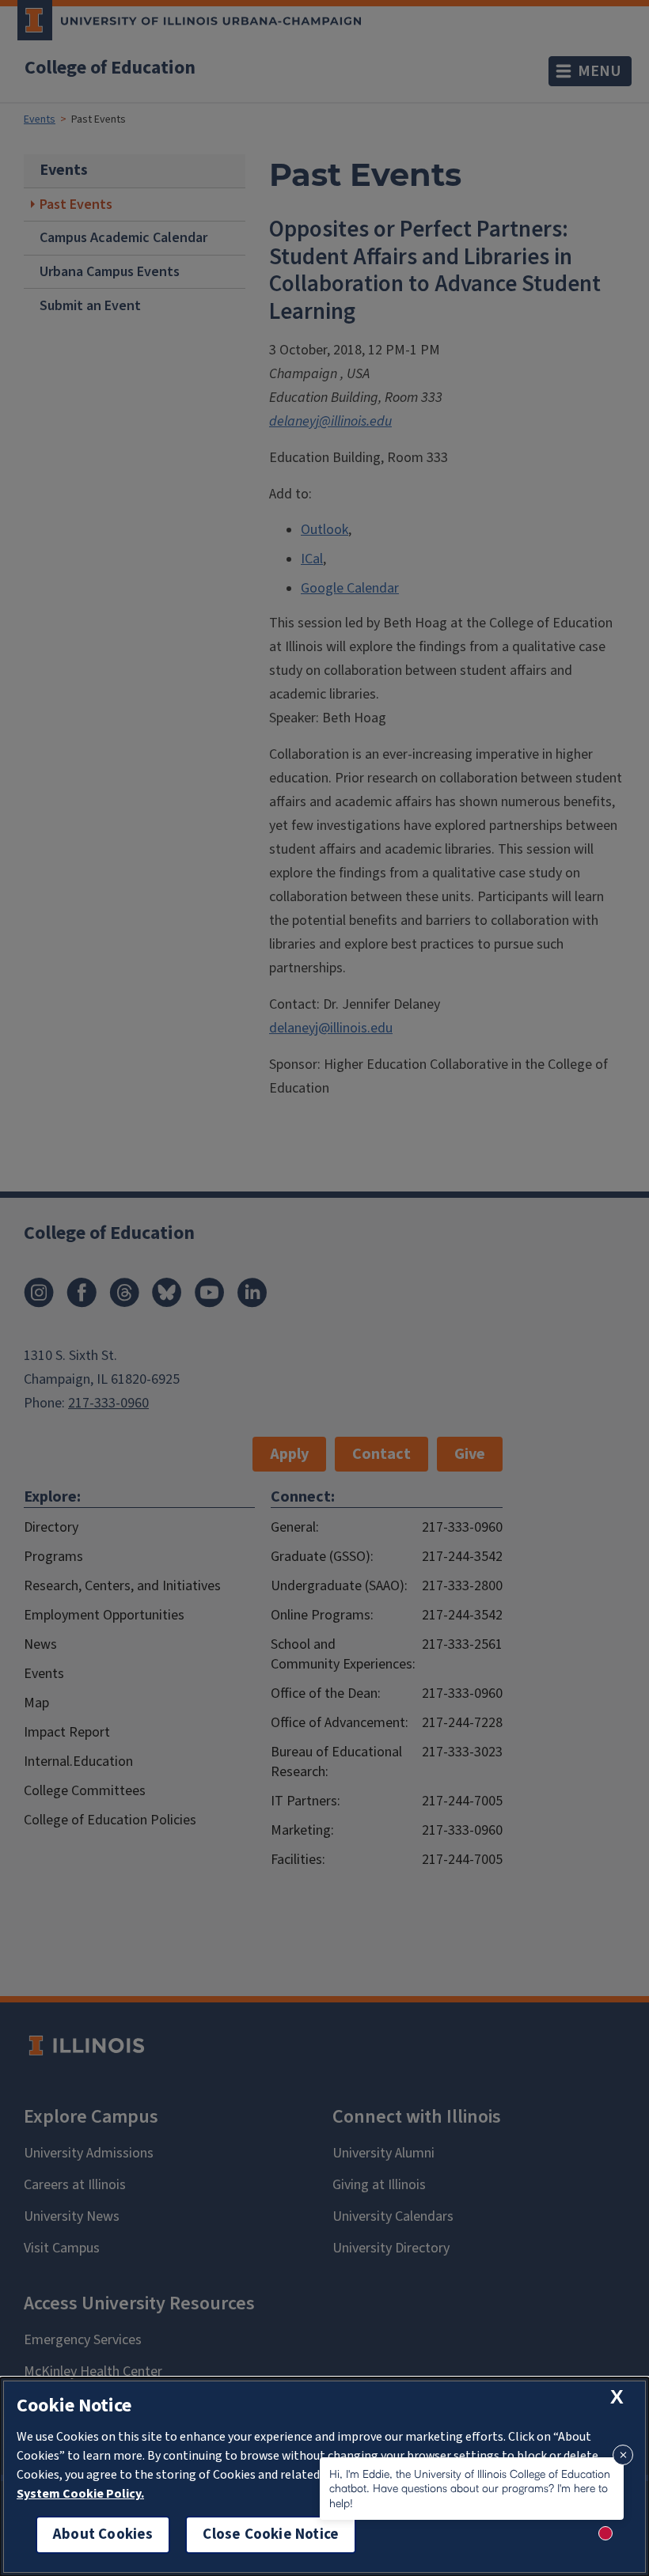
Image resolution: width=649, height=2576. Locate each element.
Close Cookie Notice (271, 2534)
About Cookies (103, 2534)
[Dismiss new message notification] (623, 2455)
